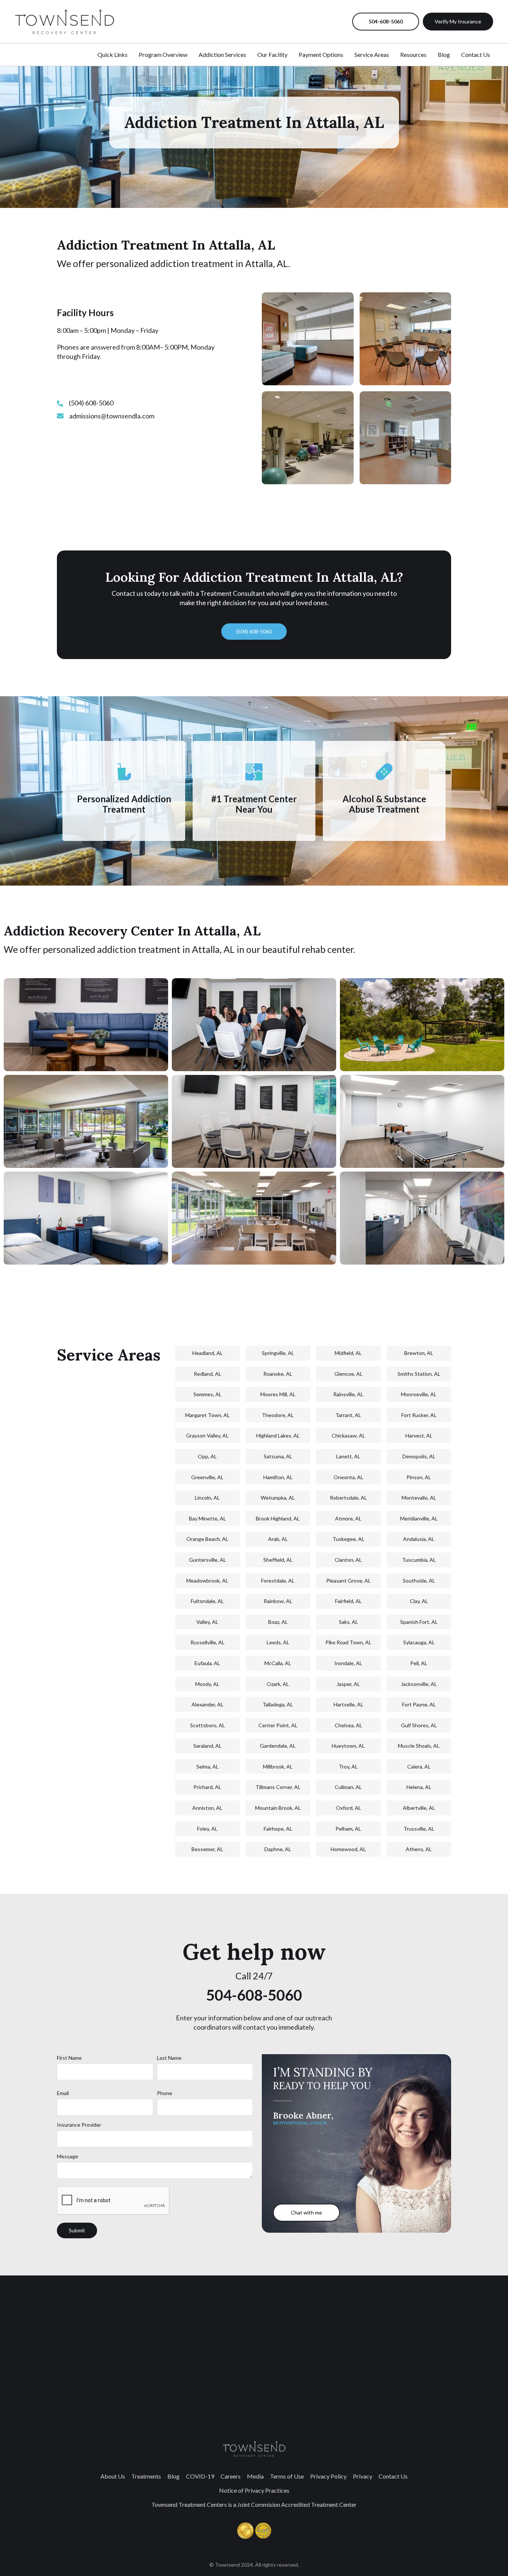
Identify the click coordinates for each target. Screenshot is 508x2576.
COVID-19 (200, 2476)
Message (67, 2156)
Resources (413, 54)
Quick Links (112, 54)
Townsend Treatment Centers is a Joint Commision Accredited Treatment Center (254, 2504)
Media (255, 2476)
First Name (69, 2058)
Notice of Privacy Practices (254, 2490)
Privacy (363, 2476)
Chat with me (306, 2212)
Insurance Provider (79, 2125)
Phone (165, 2093)
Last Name (169, 2058)
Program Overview (163, 54)
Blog (444, 54)
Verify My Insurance (458, 21)
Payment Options (321, 54)
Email (63, 2093)
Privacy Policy (328, 2476)
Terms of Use (287, 2476)
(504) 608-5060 (254, 631)
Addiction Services (222, 54)
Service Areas (372, 54)
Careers (231, 2476)
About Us (113, 2476)
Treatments (146, 2476)
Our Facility (272, 54)
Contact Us (476, 54)
